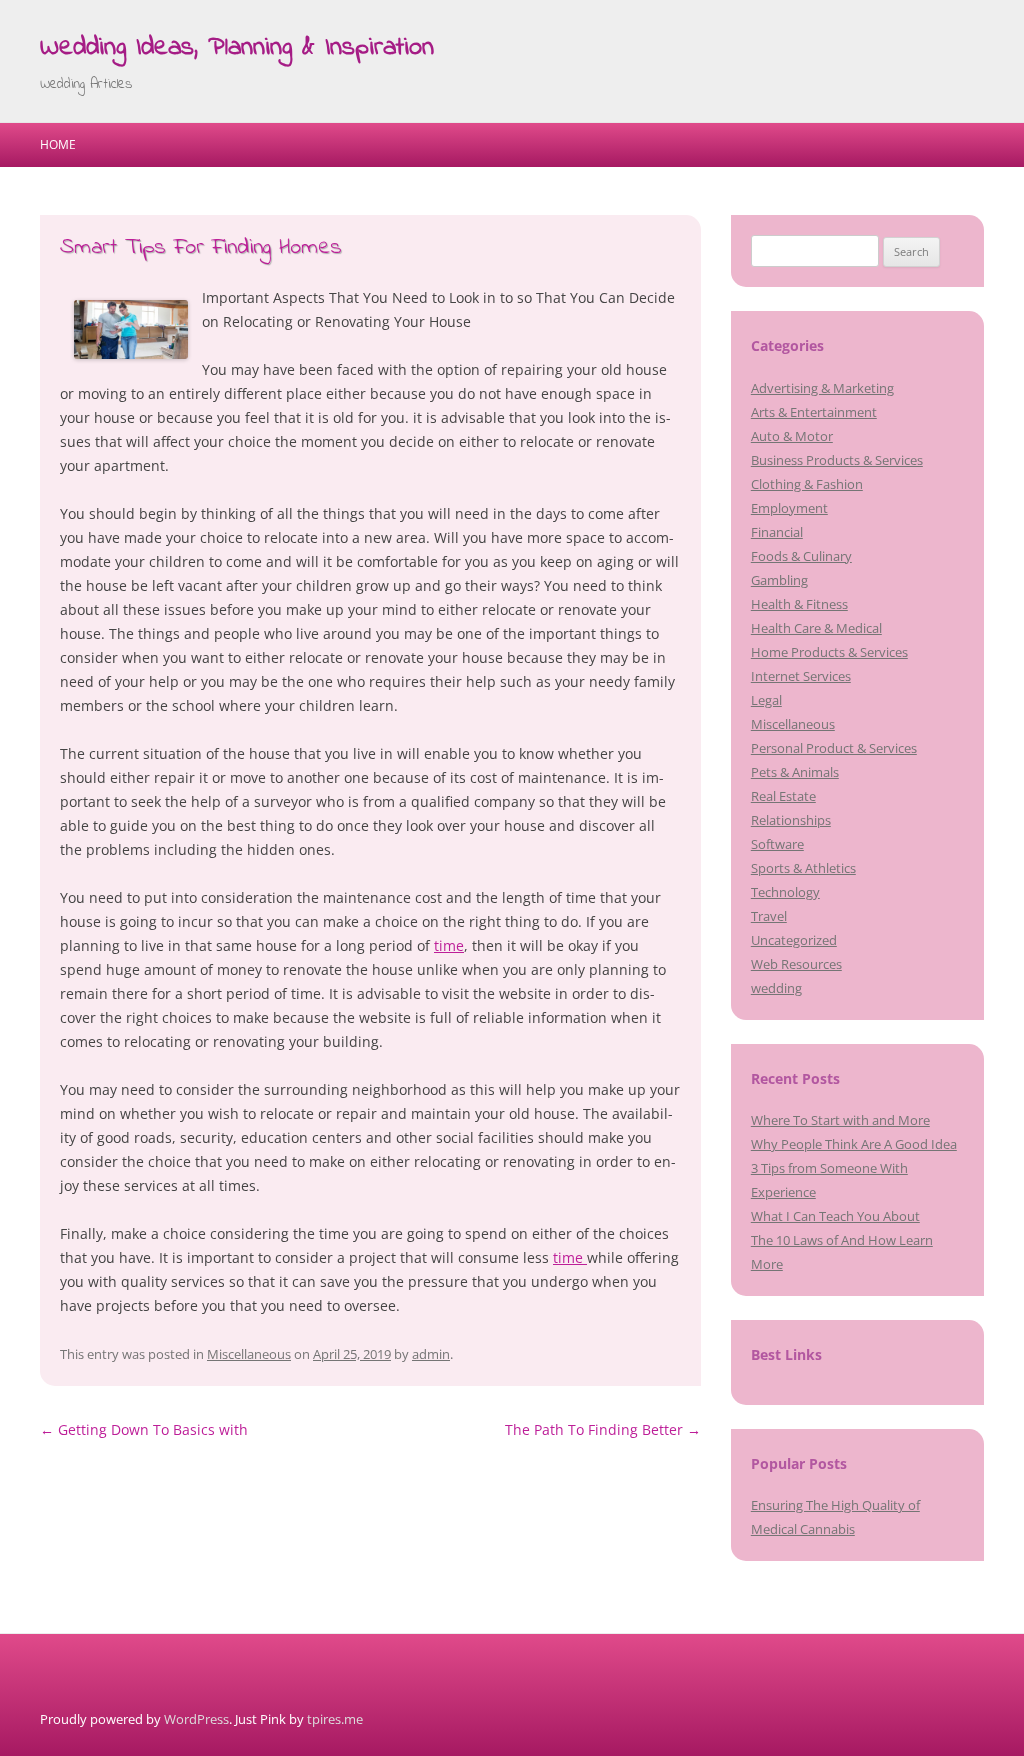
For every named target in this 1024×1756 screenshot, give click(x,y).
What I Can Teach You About (835, 1216)
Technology (785, 892)
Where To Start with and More (840, 1120)
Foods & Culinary (801, 556)
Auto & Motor (792, 436)
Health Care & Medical (816, 628)
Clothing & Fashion (807, 484)
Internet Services (801, 676)
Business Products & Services (837, 460)
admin (431, 1354)
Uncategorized (794, 940)
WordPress (196, 1719)
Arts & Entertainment (814, 412)
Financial (777, 532)
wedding (776, 988)
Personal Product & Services (834, 748)
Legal (766, 700)
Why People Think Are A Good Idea (854, 1144)
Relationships (791, 820)
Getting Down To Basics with (144, 1429)
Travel (769, 916)
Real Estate (783, 796)
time (449, 945)
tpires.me (335, 1719)
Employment (789, 508)
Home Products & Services (829, 652)
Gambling (779, 580)
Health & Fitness (799, 604)
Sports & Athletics (803, 868)
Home (58, 144)
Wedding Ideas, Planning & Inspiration (237, 48)
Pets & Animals (795, 772)
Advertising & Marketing (822, 388)
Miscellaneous (249, 1354)
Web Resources (796, 964)
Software (777, 844)
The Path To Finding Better (603, 1429)
